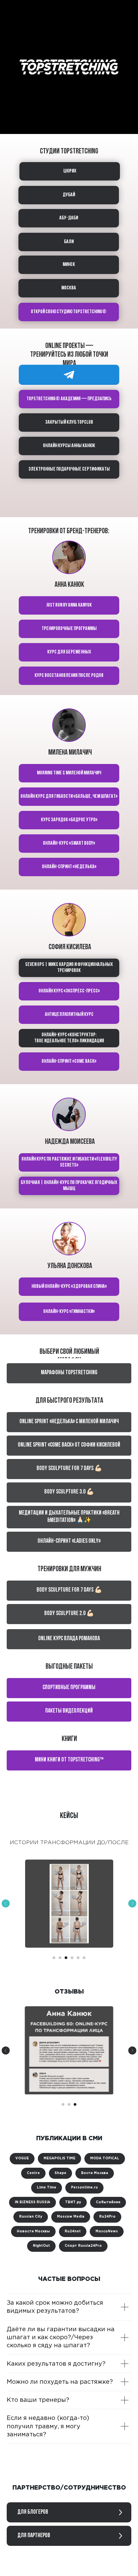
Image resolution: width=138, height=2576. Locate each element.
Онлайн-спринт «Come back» (69, 1061)
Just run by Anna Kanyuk (69, 605)
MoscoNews (107, 2232)
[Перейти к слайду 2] (60, 1958)
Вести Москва (95, 2173)
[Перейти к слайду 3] (66, 1958)
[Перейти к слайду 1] (54, 1958)
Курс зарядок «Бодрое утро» (69, 820)
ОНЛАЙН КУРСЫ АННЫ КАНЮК (69, 446)
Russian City (31, 2217)
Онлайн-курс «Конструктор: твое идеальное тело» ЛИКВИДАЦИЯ (69, 1038)
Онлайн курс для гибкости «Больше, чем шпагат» (69, 796)
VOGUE (22, 2159)
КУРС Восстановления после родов (69, 676)
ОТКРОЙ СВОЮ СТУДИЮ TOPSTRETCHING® (69, 312)
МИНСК (69, 265)
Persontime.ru (84, 2188)
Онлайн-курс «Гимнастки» (69, 1312)
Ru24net (73, 2232)
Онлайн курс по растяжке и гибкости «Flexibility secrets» (69, 1162)
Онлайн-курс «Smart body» (69, 843)
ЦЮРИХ (70, 171)
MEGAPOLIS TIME (59, 2159)
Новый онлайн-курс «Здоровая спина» (69, 1286)
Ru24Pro (107, 2217)
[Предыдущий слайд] (6, 1903)
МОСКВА (69, 288)
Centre (33, 2173)
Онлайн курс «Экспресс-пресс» (69, 991)
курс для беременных (69, 652)
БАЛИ (69, 242)
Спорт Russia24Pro (83, 2246)
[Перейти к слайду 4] (72, 1958)
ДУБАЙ (69, 195)
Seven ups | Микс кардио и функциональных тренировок (69, 968)
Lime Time (47, 2188)
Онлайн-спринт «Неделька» (69, 867)
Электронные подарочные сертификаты (69, 469)
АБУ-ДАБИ (69, 218)
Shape (60, 2173)
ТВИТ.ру (73, 2202)
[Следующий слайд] (132, 1903)
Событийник (108, 2202)
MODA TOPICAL (105, 2159)
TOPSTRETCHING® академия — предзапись (69, 399)
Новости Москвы (33, 2232)
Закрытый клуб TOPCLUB (69, 422)
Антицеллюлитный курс (69, 1015)
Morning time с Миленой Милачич (69, 773)
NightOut (41, 2246)
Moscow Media (71, 2217)
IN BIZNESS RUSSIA (32, 2202)
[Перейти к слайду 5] (78, 1958)
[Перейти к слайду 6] (84, 1958)
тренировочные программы (69, 629)
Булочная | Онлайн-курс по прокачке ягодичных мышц (69, 1186)
